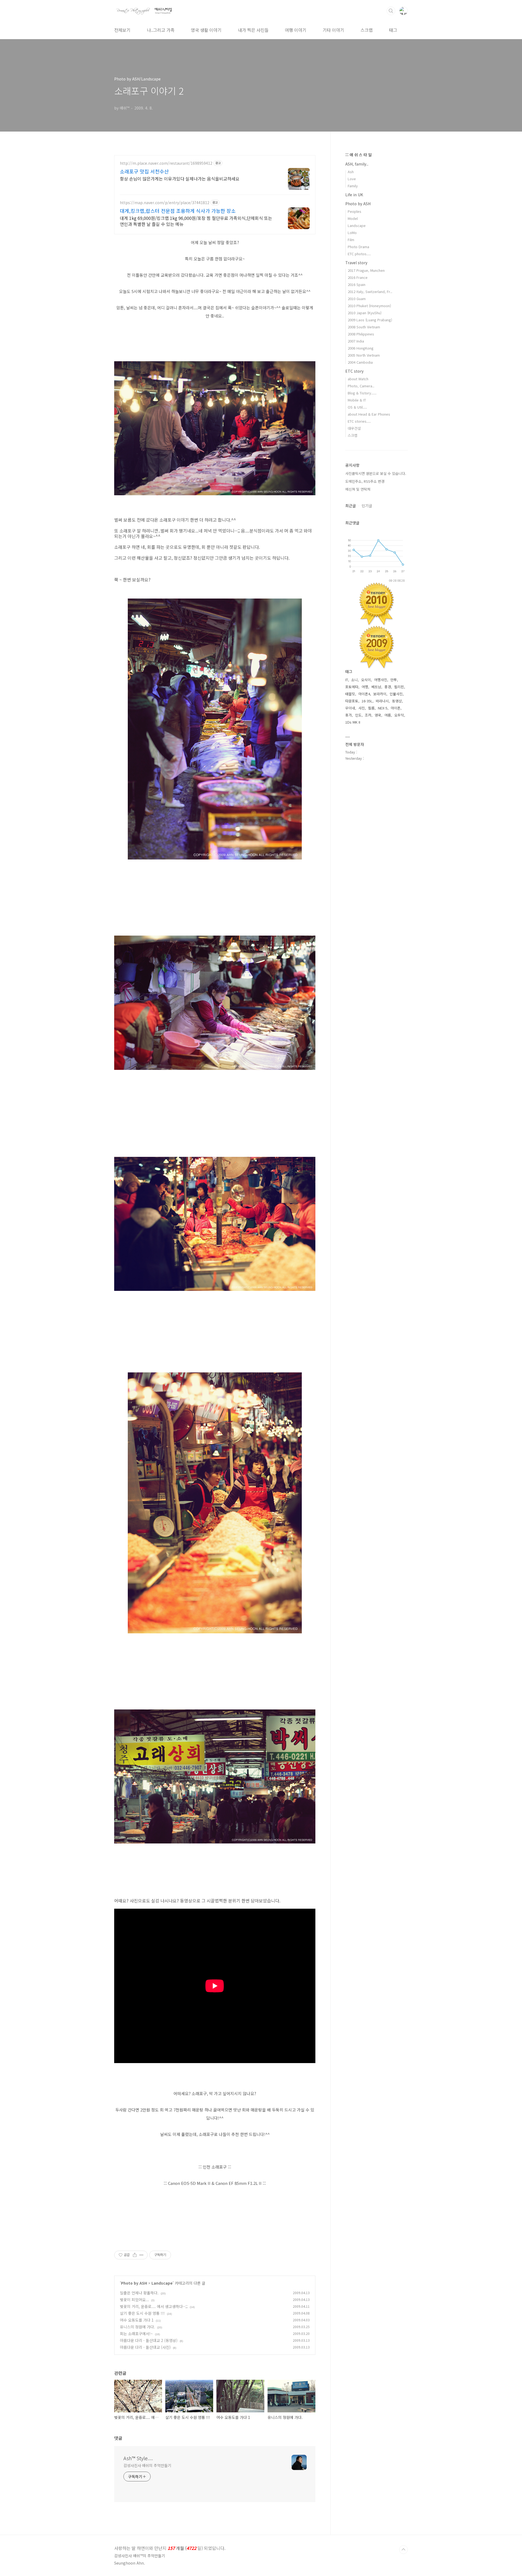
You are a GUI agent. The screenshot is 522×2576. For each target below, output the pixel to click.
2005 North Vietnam (364, 355)
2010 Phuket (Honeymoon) (369, 306)
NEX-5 (383, 708)
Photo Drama (358, 247)
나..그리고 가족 (161, 30)
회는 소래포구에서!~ (136, 2334)
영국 (378, 715)
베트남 (376, 687)
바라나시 (382, 701)
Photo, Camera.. (361, 386)
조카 (368, 715)
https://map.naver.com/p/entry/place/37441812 (165, 203)
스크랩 (367, 30)
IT (347, 680)
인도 (358, 715)
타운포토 (352, 701)
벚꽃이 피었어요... (134, 2300)
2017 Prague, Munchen (366, 270)
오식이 (366, 680)
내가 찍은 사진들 (253, 30)
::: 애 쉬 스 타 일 (358, 155)
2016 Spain (357, 284)
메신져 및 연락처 (358, 489)
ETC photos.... (359, 254)
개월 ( (170, 2548)
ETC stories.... (359, 421)
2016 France (358, 277)
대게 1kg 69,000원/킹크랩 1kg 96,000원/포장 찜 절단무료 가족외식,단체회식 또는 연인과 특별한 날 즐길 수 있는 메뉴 (196, 221)
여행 (365, 687)
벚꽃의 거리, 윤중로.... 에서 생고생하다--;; (154, 2306)
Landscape (162, 2283)
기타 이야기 (333, 30)
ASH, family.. (357, 164)
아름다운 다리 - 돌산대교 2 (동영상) (149, 2340)
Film (351, 240)
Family (353, 186)
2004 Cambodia (360, 362)
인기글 (367, 506)
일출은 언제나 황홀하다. (139, 2293)
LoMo (352, 233)
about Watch (358, 379)
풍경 (388, 687)
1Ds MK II (353, 722)
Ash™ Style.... (138, 2458)
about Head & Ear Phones (369, 414)
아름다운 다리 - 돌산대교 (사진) (145, 2347)
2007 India (356, 341)
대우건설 (354, 428)
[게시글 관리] (142, 2255)
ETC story (354, 371)
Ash (351, 172)
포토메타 (352, 687)
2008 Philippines (361, 334)
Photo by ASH (134, 2283)
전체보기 (122, 30)
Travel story (356, 263)
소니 (355, 680)
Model (353, 218)
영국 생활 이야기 (206, 30)
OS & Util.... (357, 407)
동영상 (397, 701)
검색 (391, 11)
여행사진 (381, 680)
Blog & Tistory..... (362, 393)
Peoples (355, 211)
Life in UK (354, 195)
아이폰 (396, 708)
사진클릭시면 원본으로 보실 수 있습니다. (376, 473)
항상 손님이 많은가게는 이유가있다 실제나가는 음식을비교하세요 (180, 178)
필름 (371, 708)
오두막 (399, 715)
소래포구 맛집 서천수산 (144, 171)
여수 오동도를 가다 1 (137, 2320)
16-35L (367, 701)
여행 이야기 (296, 30)
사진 (362, 708)
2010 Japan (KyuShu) (365, 313)
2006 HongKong (361, 348)
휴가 (349, 715)
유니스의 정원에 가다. (137, 2327)
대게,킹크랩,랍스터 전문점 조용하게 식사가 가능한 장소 (178, 211)
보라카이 (380, 694)
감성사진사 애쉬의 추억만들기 (147, 2465)
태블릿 (350, 694)
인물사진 (396, 694)
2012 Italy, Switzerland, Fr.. (370, 292)
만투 (394, 680)
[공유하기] (135, 2255)
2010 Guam (357, 299)
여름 (388, 715)
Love (352, 179)
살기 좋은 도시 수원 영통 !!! (142, 2313)
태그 (393, 30)
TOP (403, 2550)
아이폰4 (364, 694)
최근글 (351, 506)
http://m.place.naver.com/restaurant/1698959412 (166, 163)
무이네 (350, 708)
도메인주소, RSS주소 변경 (365, 481)
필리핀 (399, 687)
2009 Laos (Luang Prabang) (370, 320)
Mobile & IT (357, 400)
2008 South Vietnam (364, 327)
